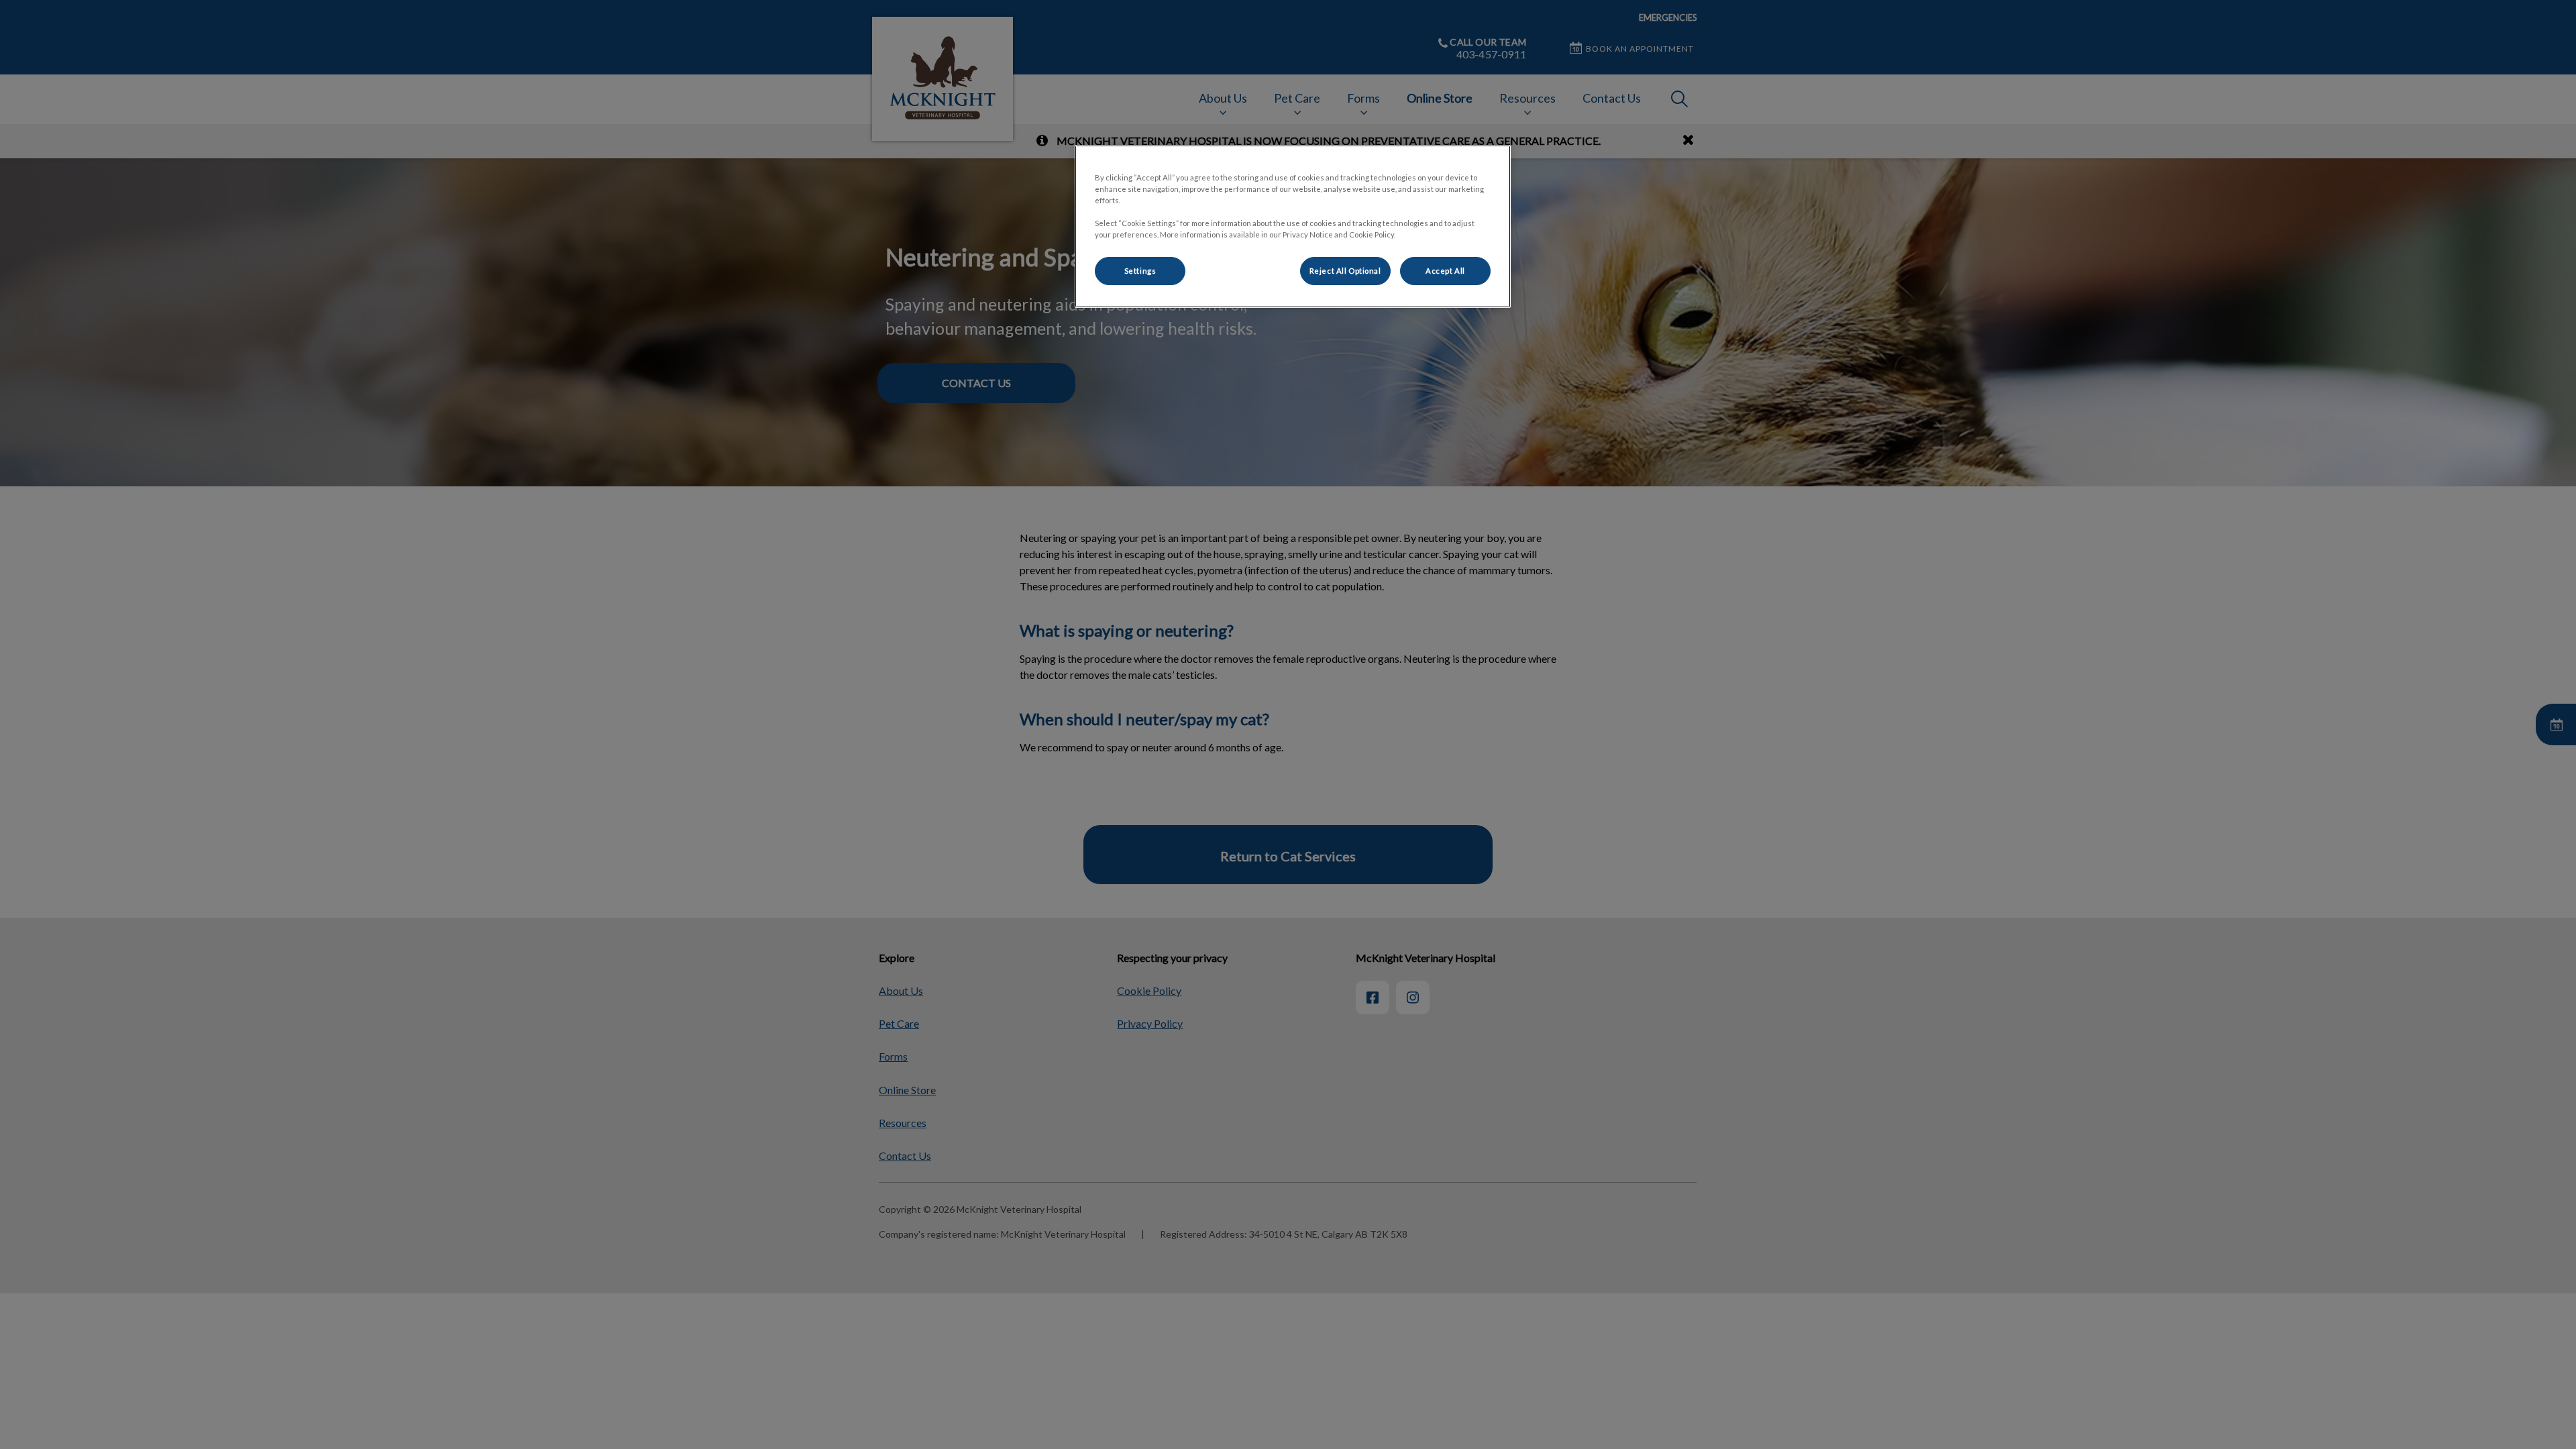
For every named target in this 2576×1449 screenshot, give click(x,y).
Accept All (1445, 271)
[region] (1293, 226)
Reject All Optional (1345, 271)
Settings (1140, 271)
